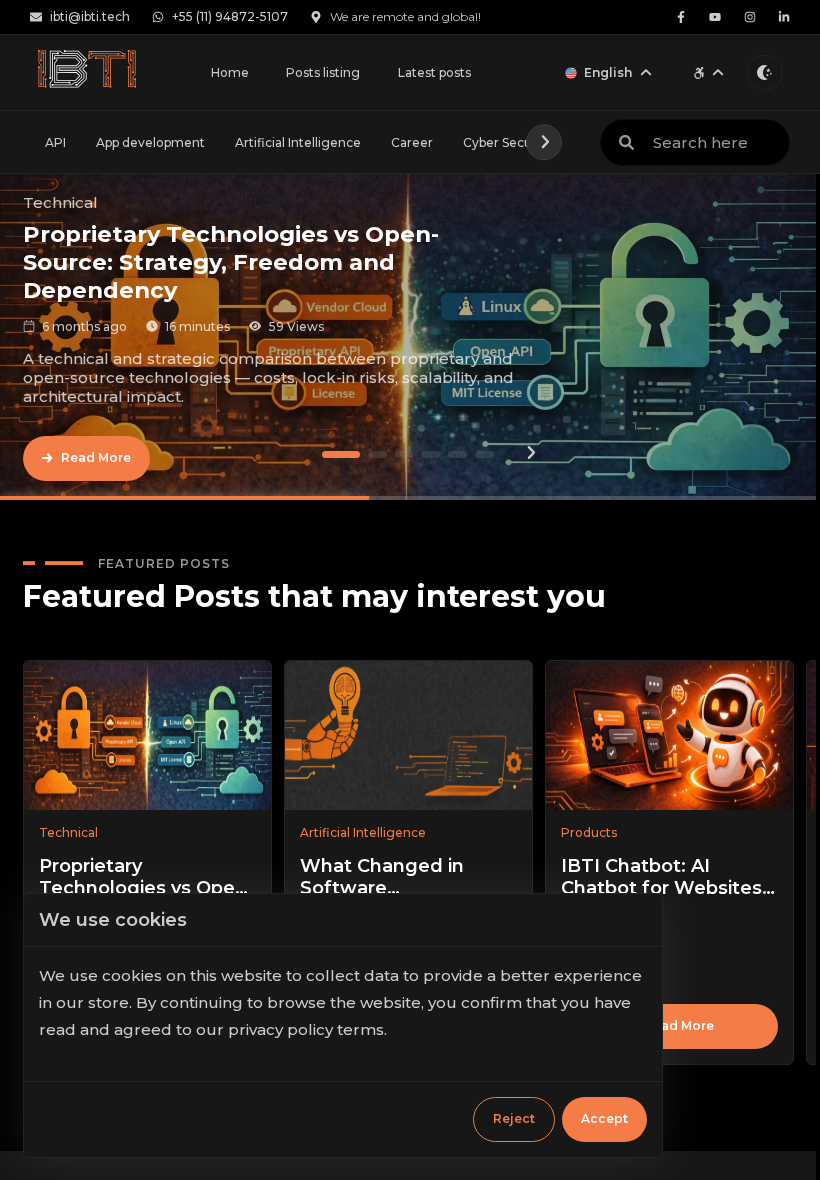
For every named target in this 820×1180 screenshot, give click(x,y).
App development (150, 142)
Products (589, 832)
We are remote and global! (405, 16)
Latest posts (434, 72)
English (608, 72)
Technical (60, 202)
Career (412, 142)
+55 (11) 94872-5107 (230, 16)
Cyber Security (507, 142)
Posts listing (323, 72)
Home (230, 72)
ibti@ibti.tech (90, 16)
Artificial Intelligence (298, 142)
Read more (679, 1025)
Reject (514, 1118)
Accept (604, 1118)
